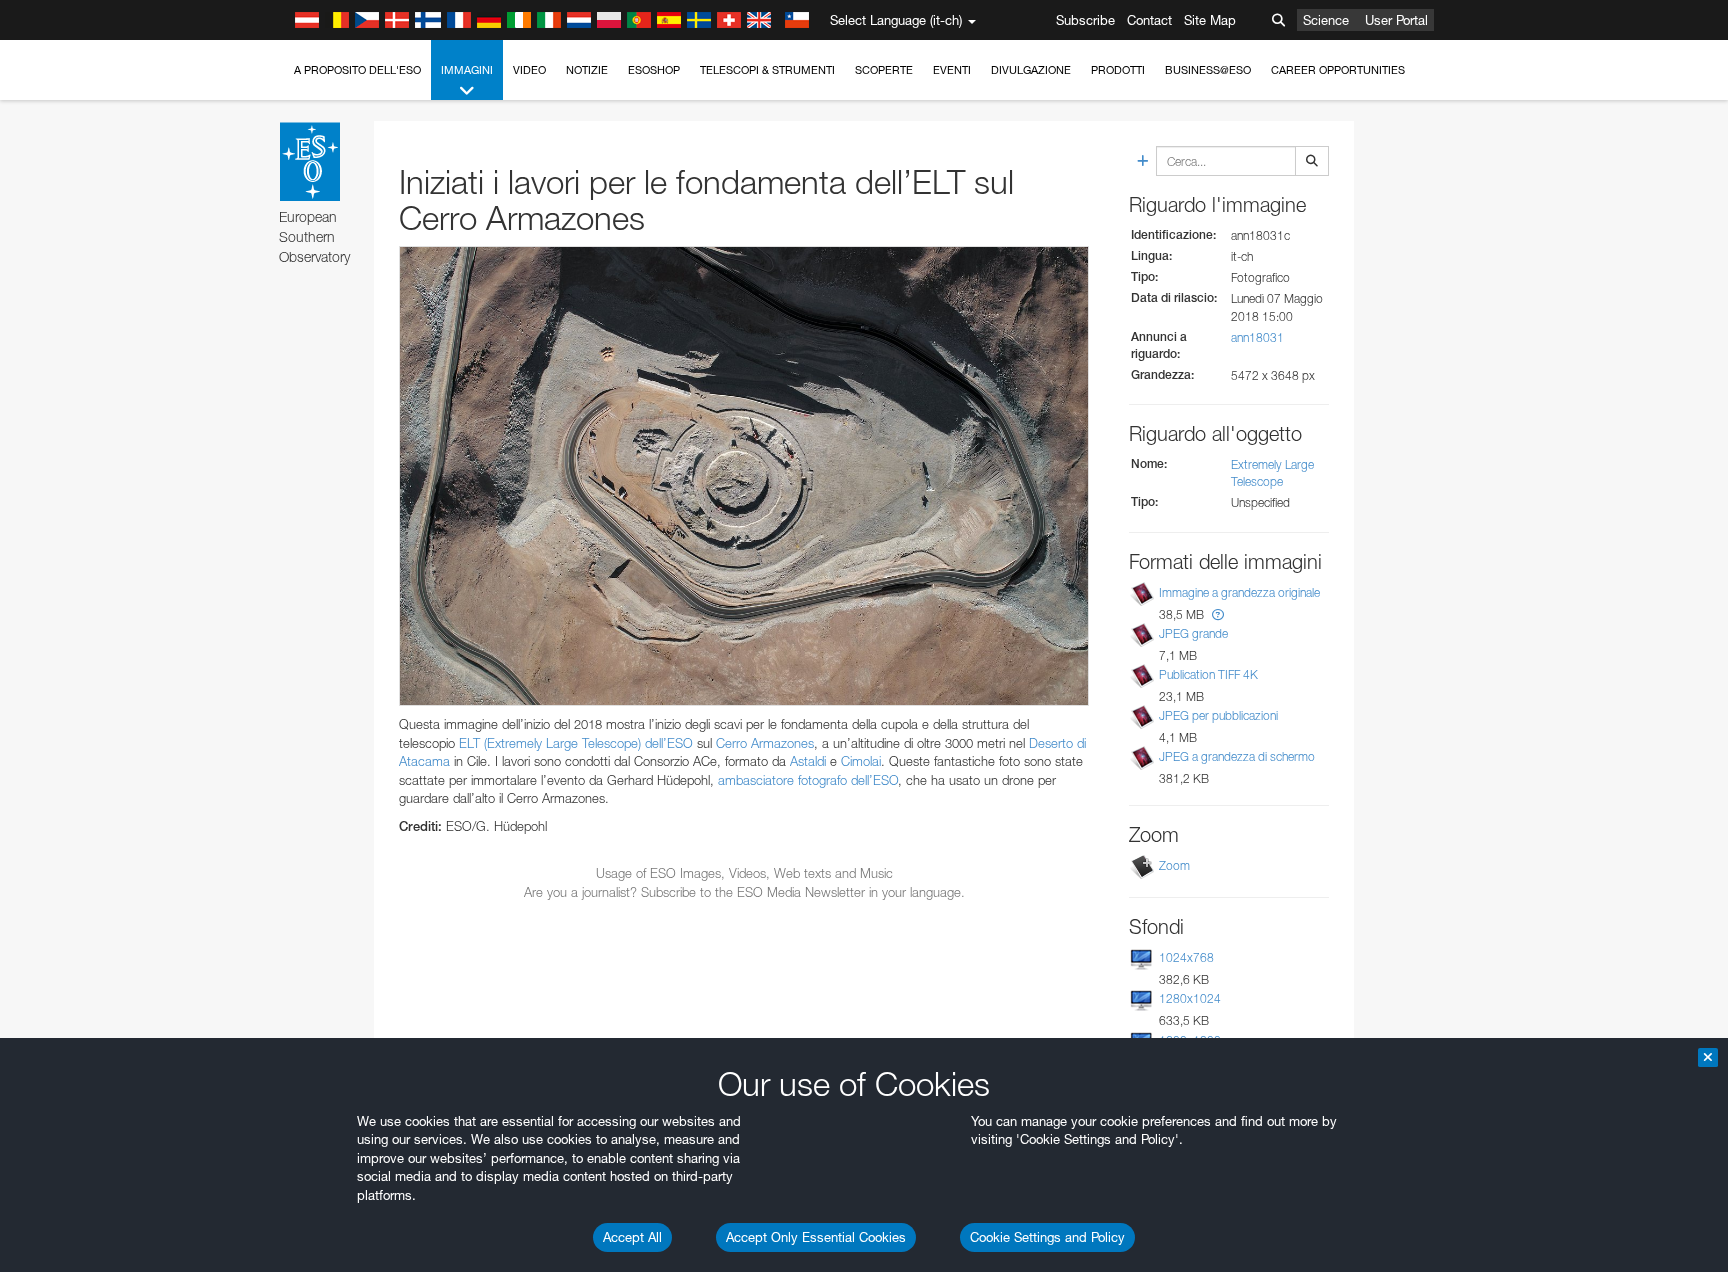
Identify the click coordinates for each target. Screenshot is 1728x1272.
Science (1326, 20)
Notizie (587, 70)
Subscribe (1085, 20)
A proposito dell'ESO (357, 70)
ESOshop (654, 70)
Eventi (952, 70)
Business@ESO (1208, 70)
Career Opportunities (1338, 70)
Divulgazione (1031, 70)
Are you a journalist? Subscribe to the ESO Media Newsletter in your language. (744, 892)
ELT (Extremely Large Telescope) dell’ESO (576, 743)
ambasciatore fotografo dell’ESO (808, 780)
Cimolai (861, 761)
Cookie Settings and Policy (1047, 1237)
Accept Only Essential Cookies (816, 1237)
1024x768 (1186, 957)
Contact (1149, 20)
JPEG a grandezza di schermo (1237, 756)
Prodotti (1118, 70)
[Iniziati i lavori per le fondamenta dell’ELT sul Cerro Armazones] (744, 476)
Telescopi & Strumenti (767, 70)
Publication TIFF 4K (1208, 674)
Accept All (632, 1237)
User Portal (1396, 20)
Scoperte (884, 70)
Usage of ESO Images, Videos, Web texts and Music (744, 873)
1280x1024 (1190, 998)
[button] (1218, 614)
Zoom (1174, 865)
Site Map (1210, 20)
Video (529, 70)
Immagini (467, 70)
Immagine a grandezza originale (1239, 592)
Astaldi (808, 761)
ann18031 (1257, 337)
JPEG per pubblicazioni (1218, 715)
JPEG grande (1193, 633)
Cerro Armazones (765, 743)
